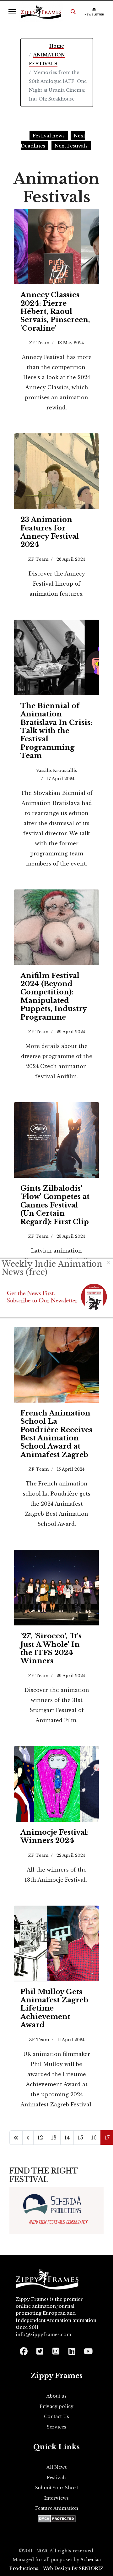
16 (94, 2138)
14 (67, 2138)
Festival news (49, 136)
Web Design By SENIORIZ (73, 2568)
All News (57, 2467)
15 (80, 2138)
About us (56, 2396)
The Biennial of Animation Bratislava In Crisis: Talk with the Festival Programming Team (56, 731)
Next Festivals (71, 146)
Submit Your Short (57, 2488)
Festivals (57, 2478)
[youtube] (88, 2349)
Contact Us (56, 2417)
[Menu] (12, 12)
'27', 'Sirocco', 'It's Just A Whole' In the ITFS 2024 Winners (51, 1648)
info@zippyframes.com (43, 2335)
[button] (73, 12)
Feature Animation (57, 2508)
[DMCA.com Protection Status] (57, 2519)
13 (54, 2138)
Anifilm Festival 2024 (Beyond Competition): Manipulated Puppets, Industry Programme (54, 996)
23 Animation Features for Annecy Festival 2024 (50, 532)
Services (56, 2427)
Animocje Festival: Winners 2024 (55, 1836)
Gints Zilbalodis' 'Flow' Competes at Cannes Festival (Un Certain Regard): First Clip (55, 1205)
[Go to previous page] (28, 2138)
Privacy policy (56, 2406)
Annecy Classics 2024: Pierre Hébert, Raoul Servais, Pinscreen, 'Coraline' (55, 312)
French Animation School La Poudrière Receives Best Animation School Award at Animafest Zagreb (56, 1434)
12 (40, 2138)
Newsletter (94, 14)
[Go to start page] (16, 2138)
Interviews (56, 2498)
